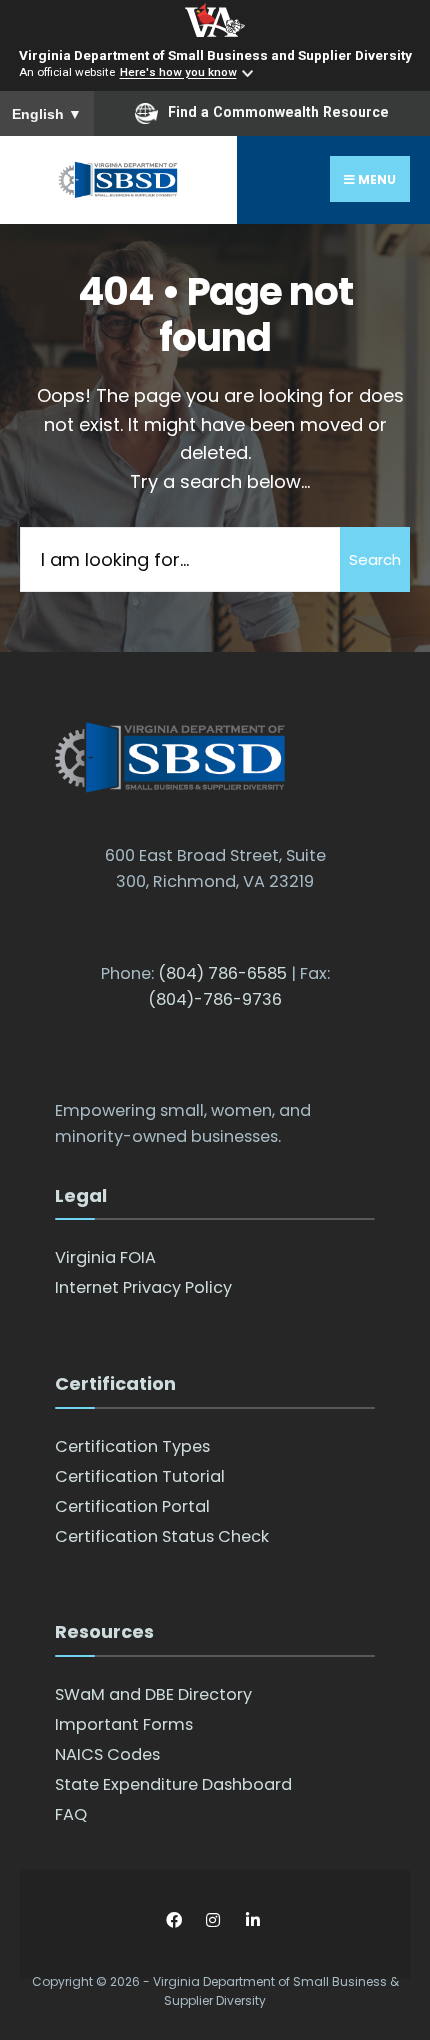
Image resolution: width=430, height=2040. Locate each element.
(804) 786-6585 (222, 973)
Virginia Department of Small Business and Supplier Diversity (215, 55)
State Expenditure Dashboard (173, 1784)
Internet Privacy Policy (143, 1287)
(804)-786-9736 (215, 999)
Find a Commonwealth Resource (278, 112)
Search (375, 559)
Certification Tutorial (140, 1476)
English (47, 114)
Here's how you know (178, 73)
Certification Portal (132, 1506)
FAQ (71, 1814)
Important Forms (124, 1724)
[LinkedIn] (252, 1920)
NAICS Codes (107, 1754)
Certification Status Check (162, 1536)
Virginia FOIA (105, 1257)
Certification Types (132, 1446)
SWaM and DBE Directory (153, 1694)
